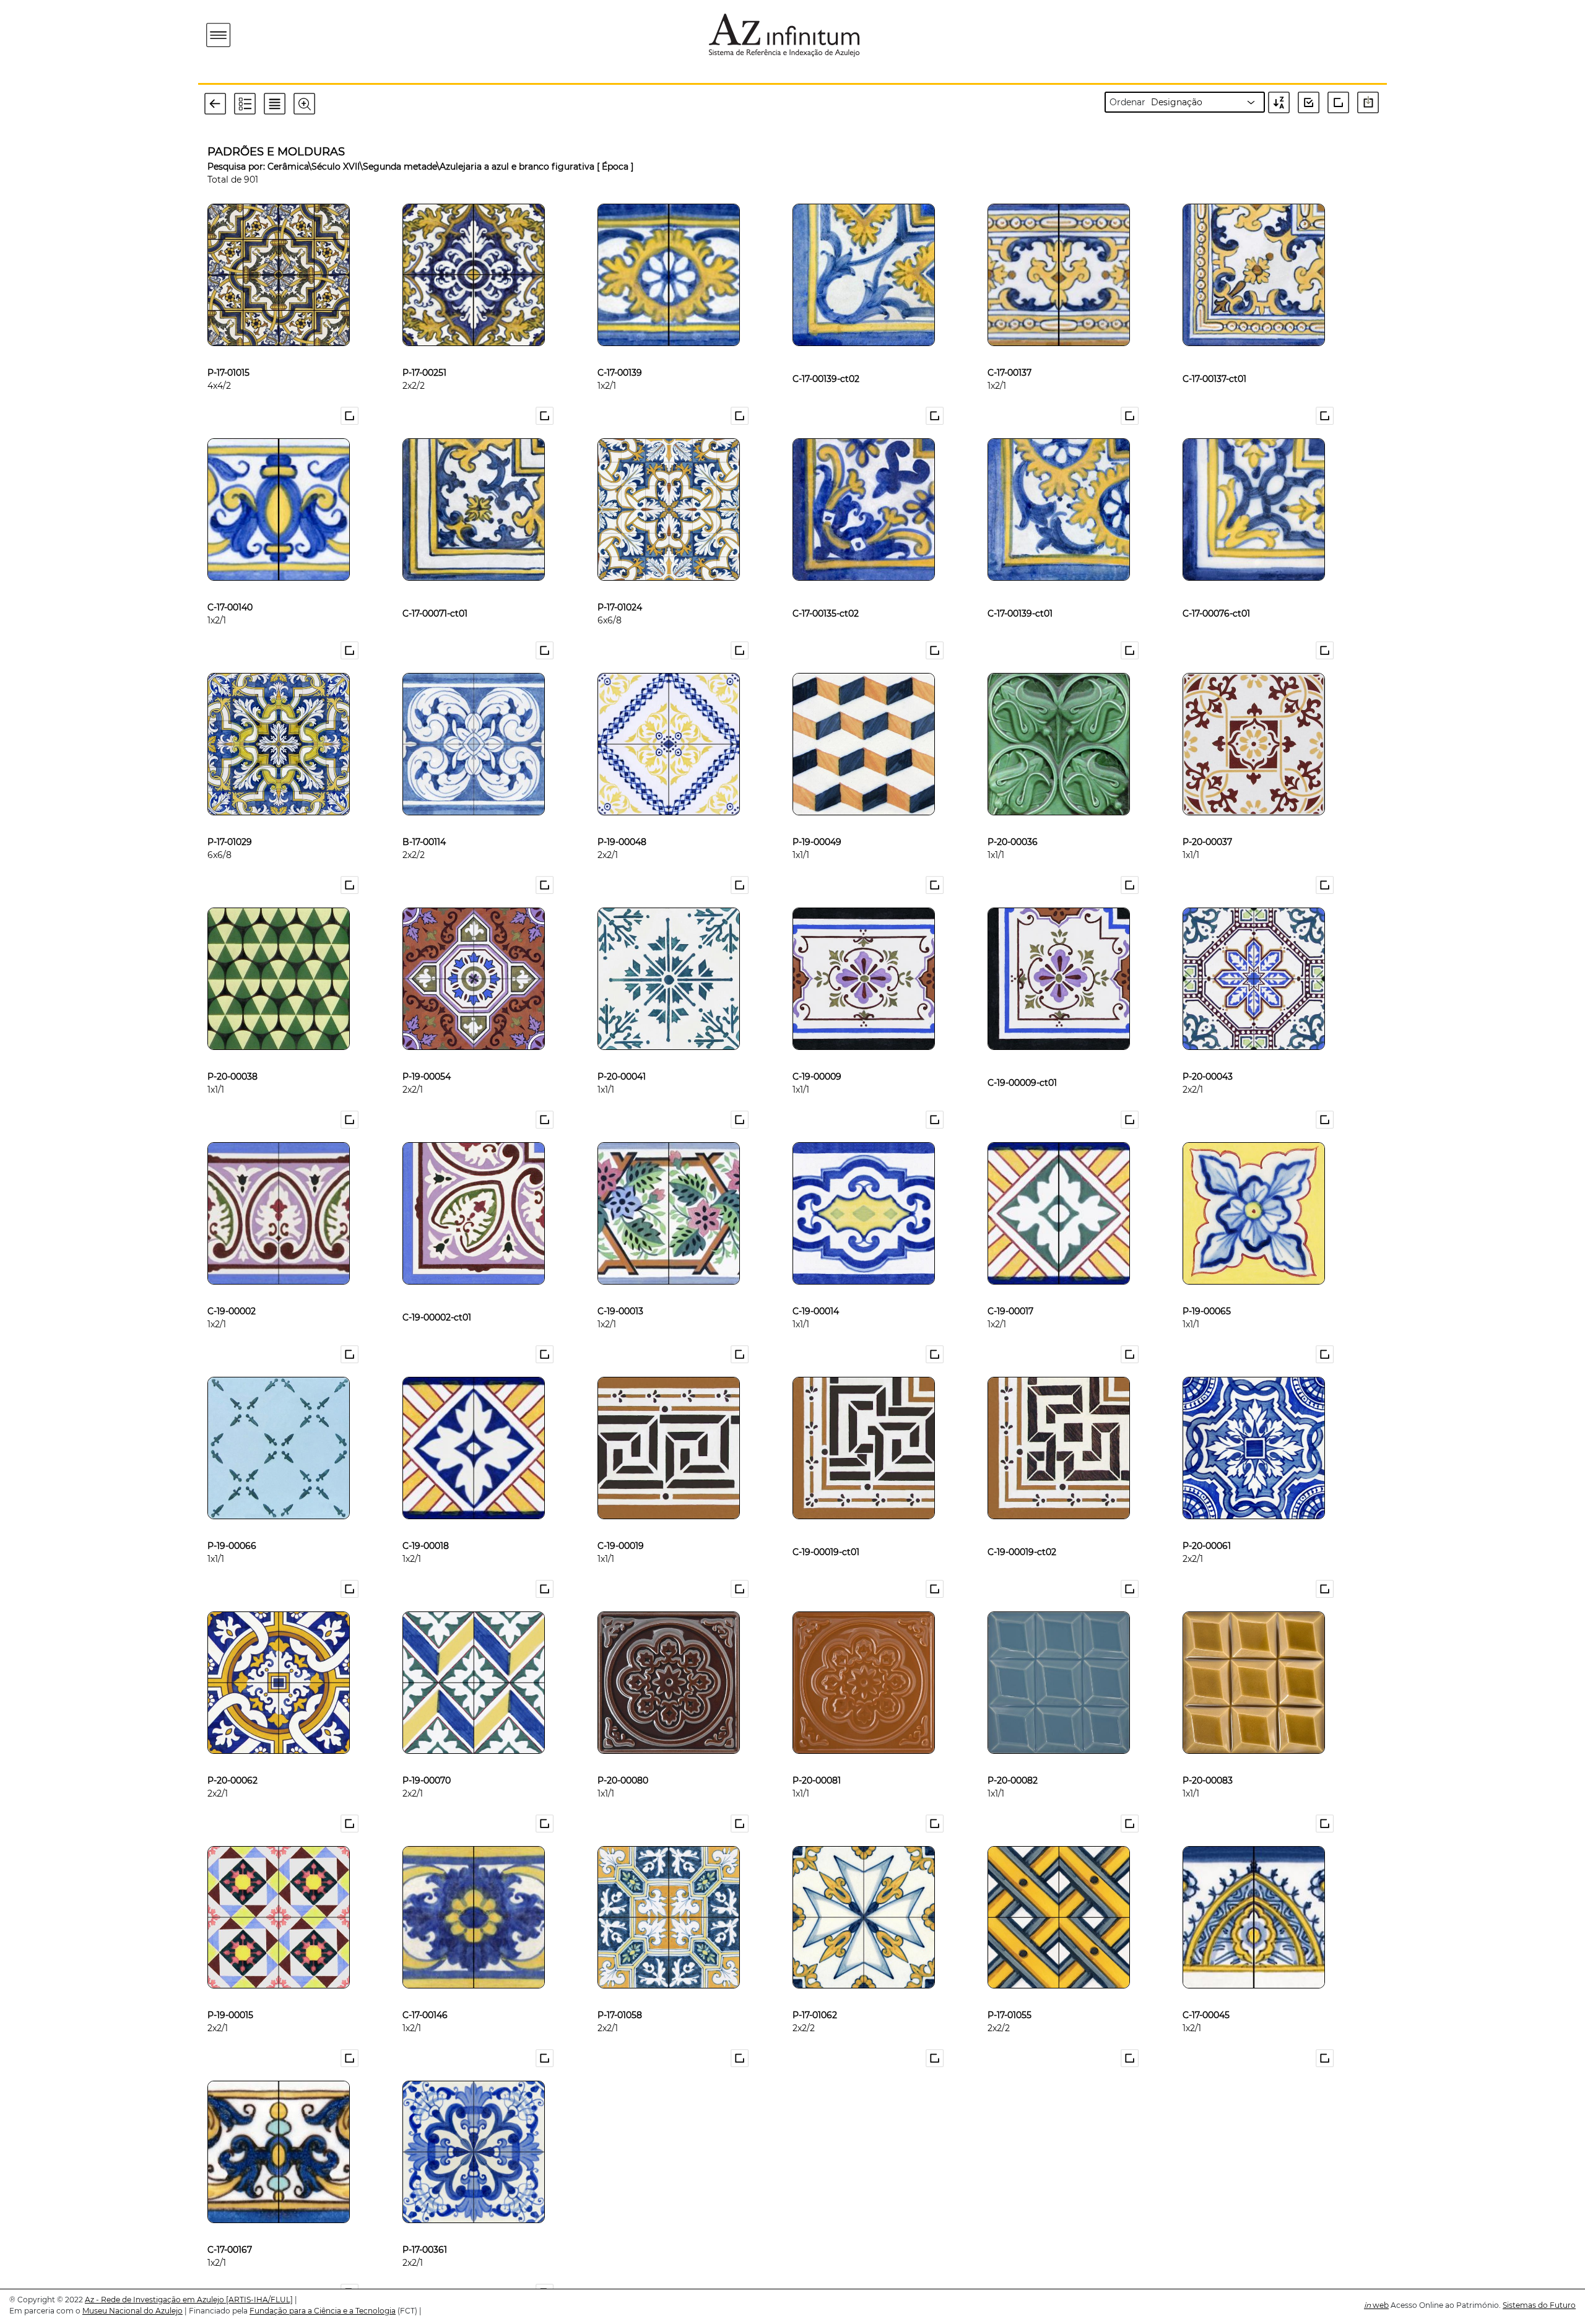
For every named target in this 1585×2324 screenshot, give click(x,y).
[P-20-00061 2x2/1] (1207, 1525)
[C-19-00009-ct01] (1022, 1056)
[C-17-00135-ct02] (826, 587)
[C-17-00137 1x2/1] (1010, 352)
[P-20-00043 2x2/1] (1208, 1056)
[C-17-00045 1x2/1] (1206, 1995)
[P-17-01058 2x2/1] (620, 1995)
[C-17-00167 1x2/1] (230, 2229)
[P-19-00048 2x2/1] (622, 822)
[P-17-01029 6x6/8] (230, 822)
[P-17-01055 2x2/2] (1010, 1995)
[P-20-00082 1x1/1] (1013, 1760)
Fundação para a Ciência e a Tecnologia (323, 2311)
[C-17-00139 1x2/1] (620, 352)
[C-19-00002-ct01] (437, 1291)
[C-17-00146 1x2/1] (425, 1995)
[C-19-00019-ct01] (826, 1525)
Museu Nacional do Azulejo (132, 2311)
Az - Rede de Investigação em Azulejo (155, 2300)
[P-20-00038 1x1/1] (232, 1056)
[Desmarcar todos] (1341, 102)
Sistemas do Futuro (1539, 2305)
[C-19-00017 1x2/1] (1010, 1291)
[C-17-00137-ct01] (1214, 352)
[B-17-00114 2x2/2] (424, 822)
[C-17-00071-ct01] (435, 587)
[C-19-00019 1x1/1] (621, 1525)
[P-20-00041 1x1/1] (622, 1056)
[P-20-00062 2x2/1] (232, 1760)
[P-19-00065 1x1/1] (1207, 1291)
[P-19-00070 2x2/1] (427, 1760)
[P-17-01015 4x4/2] (228, 352)
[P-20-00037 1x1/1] (1207, 822)
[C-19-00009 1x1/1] (817, 1056)
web (1376, 2305)
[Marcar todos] (1313, 102)
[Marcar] (351, 416)
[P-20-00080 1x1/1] (623, 1760)
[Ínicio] (290, 35)
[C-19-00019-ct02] (1022, 1525)
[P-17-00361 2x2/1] (425, 2229)
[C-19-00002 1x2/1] (232, 1291)
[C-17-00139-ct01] (1020, 587)
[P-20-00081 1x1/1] (817, 1760)
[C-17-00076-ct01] (1216, 587)
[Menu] (219, 36)
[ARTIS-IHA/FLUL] (259, 2300)
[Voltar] (219, 103)
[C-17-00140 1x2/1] (230, 587)
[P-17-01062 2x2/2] (815, 1995)
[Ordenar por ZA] (1282, 102)
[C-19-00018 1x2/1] (426, 1525)
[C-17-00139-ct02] (826, 352)
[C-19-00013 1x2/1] (620, 1291)
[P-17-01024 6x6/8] (620, 587)
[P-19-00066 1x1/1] (232, 1525)
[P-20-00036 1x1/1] (1013, 822)
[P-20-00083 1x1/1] (1208, 1760)
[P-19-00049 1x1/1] (817, 822)
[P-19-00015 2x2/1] (230, 1995)
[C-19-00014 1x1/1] (816, 1291)
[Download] (1371, 102)
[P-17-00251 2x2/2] (424, 352)
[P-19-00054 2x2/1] (427, 1056)
